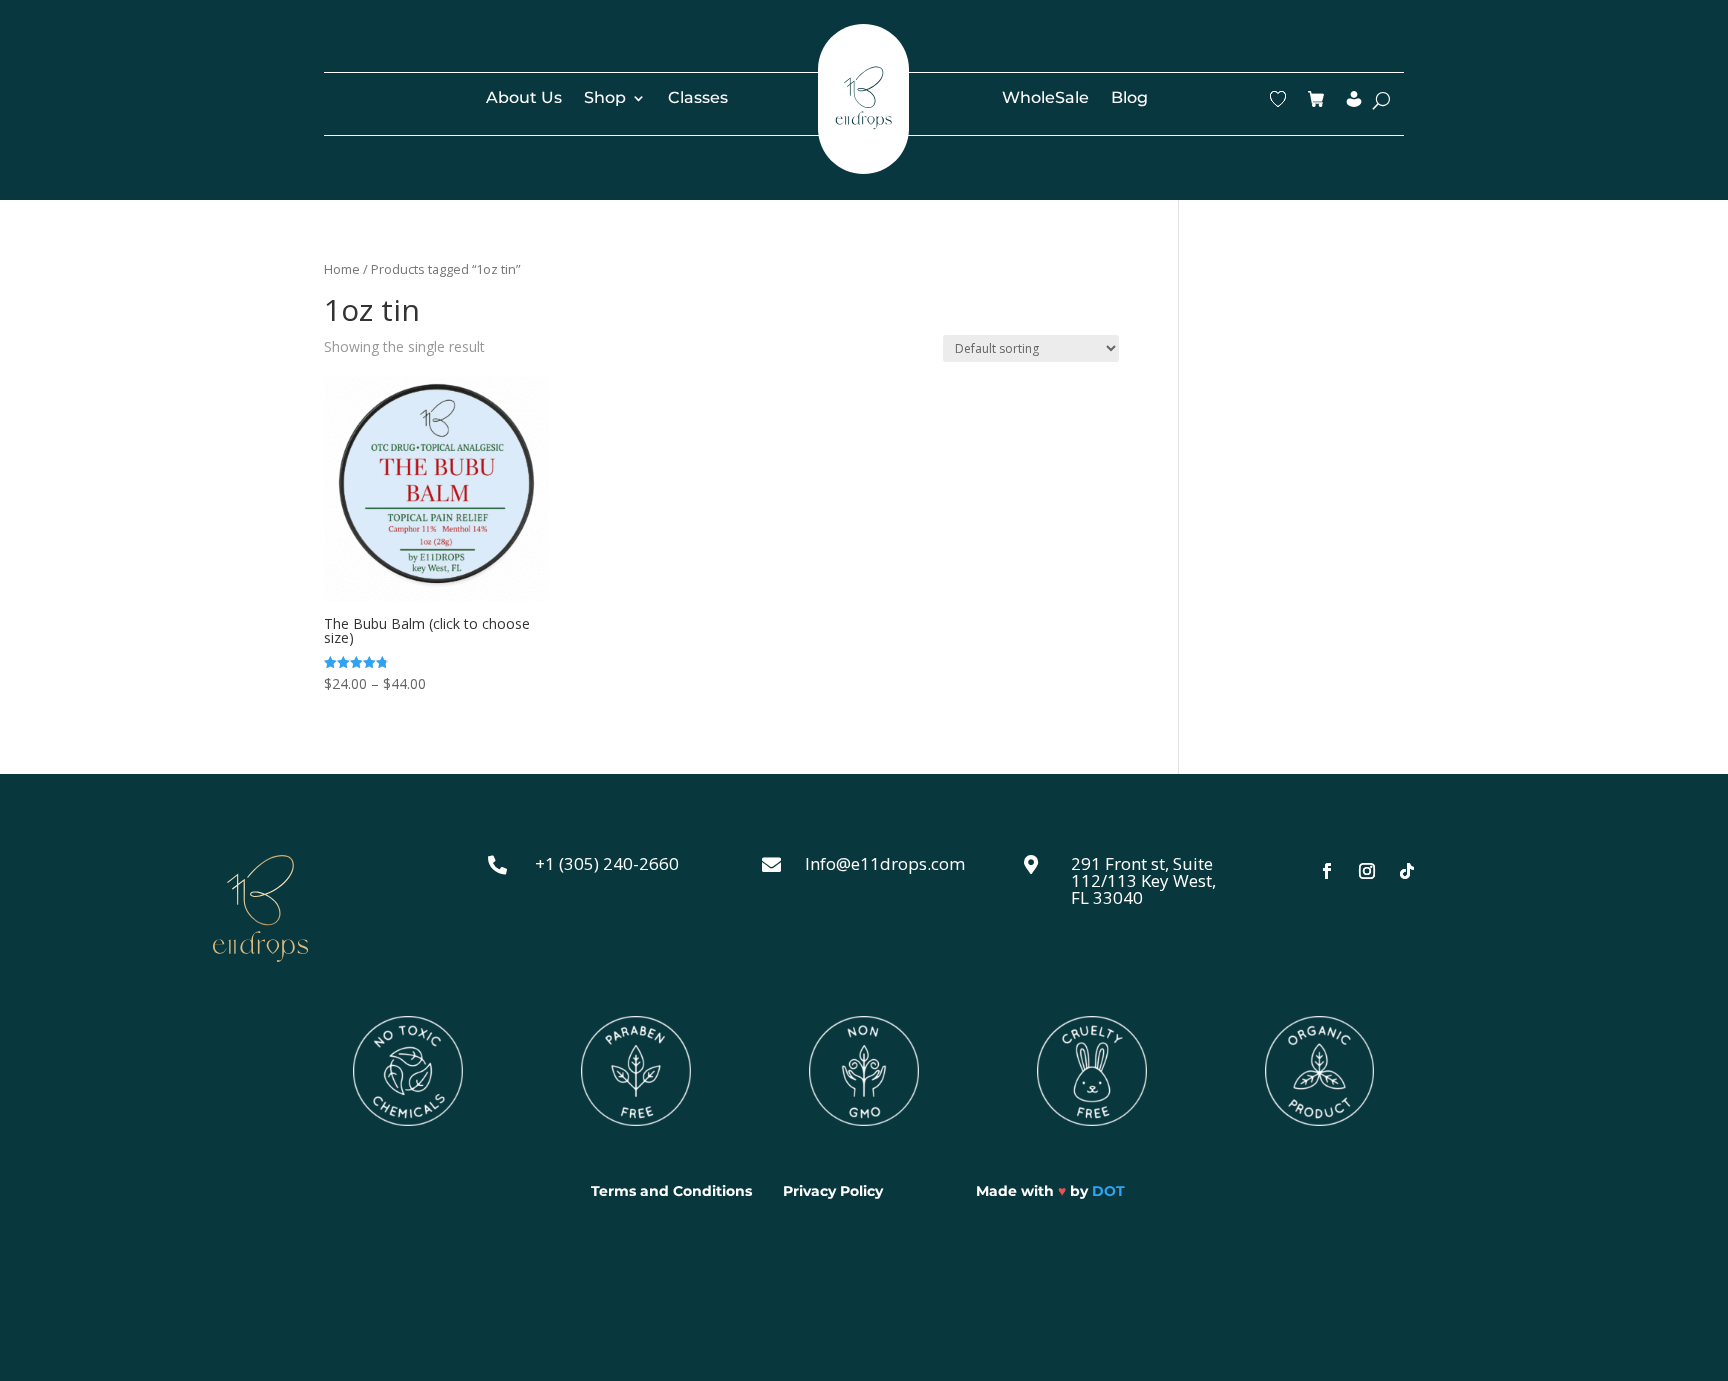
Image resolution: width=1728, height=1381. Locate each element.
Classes (698, 99)
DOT (1108, 1191)
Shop (605, 99)
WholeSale (1045, 99)
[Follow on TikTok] (1407, 871)
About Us (524, 99)
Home (342, 269)
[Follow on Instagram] (1367, 871)
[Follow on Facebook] (1327, 871)
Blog (1129, 99)
